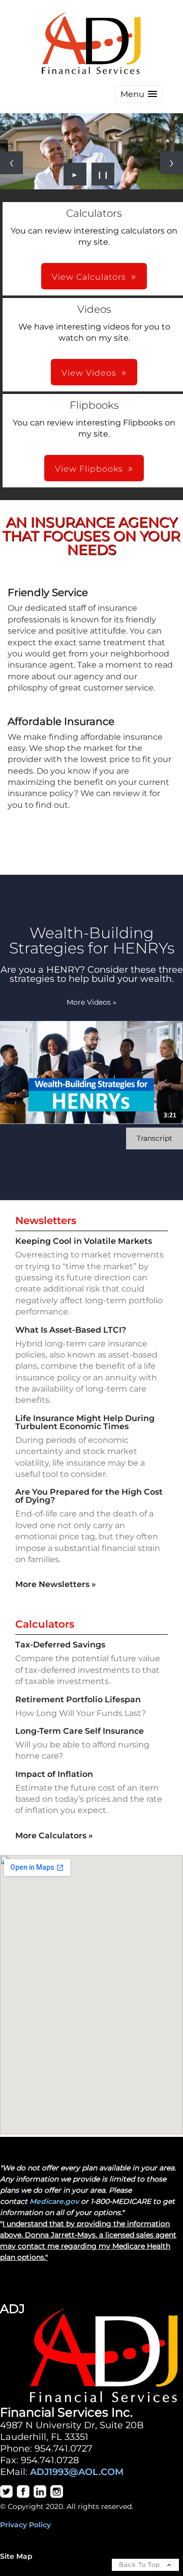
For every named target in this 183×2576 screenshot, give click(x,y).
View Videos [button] (89, 373)
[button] (139, 94)
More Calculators (54, 1836)
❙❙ (103, 174)
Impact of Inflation (54, 1774)
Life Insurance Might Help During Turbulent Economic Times (85, 1422)
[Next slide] (172, 163)
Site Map (16, 2556)
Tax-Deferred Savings (60, 1645)
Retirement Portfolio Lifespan (78, 1699)
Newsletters (46, 1220)
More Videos (91, 1002)
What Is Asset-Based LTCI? (71, 1330)
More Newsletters (56, 1584)
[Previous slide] (11, 163)
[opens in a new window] (6, 2495)
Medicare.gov (54, 2201)
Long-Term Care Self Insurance (80, 1731)
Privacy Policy (25, 2525)
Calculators (45, 1624)
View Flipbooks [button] (89, 469)
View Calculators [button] (89, 277)
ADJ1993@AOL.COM (77, 2472)
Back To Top (141, 2565)
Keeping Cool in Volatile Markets (84, 1241)
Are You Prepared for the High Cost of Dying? (89, 1496)
